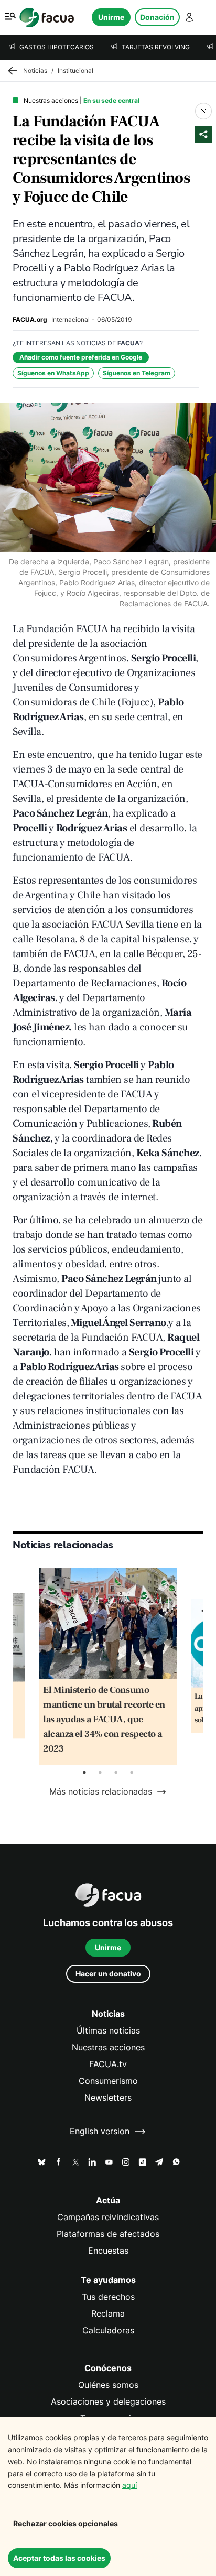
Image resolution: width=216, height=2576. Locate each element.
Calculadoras (108, 2330)
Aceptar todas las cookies (59, 2558)
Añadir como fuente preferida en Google (81, 357)
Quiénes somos (108, 2385)
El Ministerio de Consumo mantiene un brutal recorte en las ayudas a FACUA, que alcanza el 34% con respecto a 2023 (104, 1719)
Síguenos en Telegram (137, 373)
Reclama (108, 2314)
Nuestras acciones (108, 2047)
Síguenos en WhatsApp (53, 373)
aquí (129, 2485)
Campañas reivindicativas (108, 2217)
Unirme (111, 17)
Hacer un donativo (108, 1974)
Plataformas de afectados (108, 2234)
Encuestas (108, 2251)
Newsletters (108, 2098)
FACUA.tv (108, 2064)
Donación (157, 17)
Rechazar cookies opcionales (66, 2523)
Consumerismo (108, 2081)
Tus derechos (108, 2297)
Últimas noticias (108, 2031)
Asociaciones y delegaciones (108, 2402)
